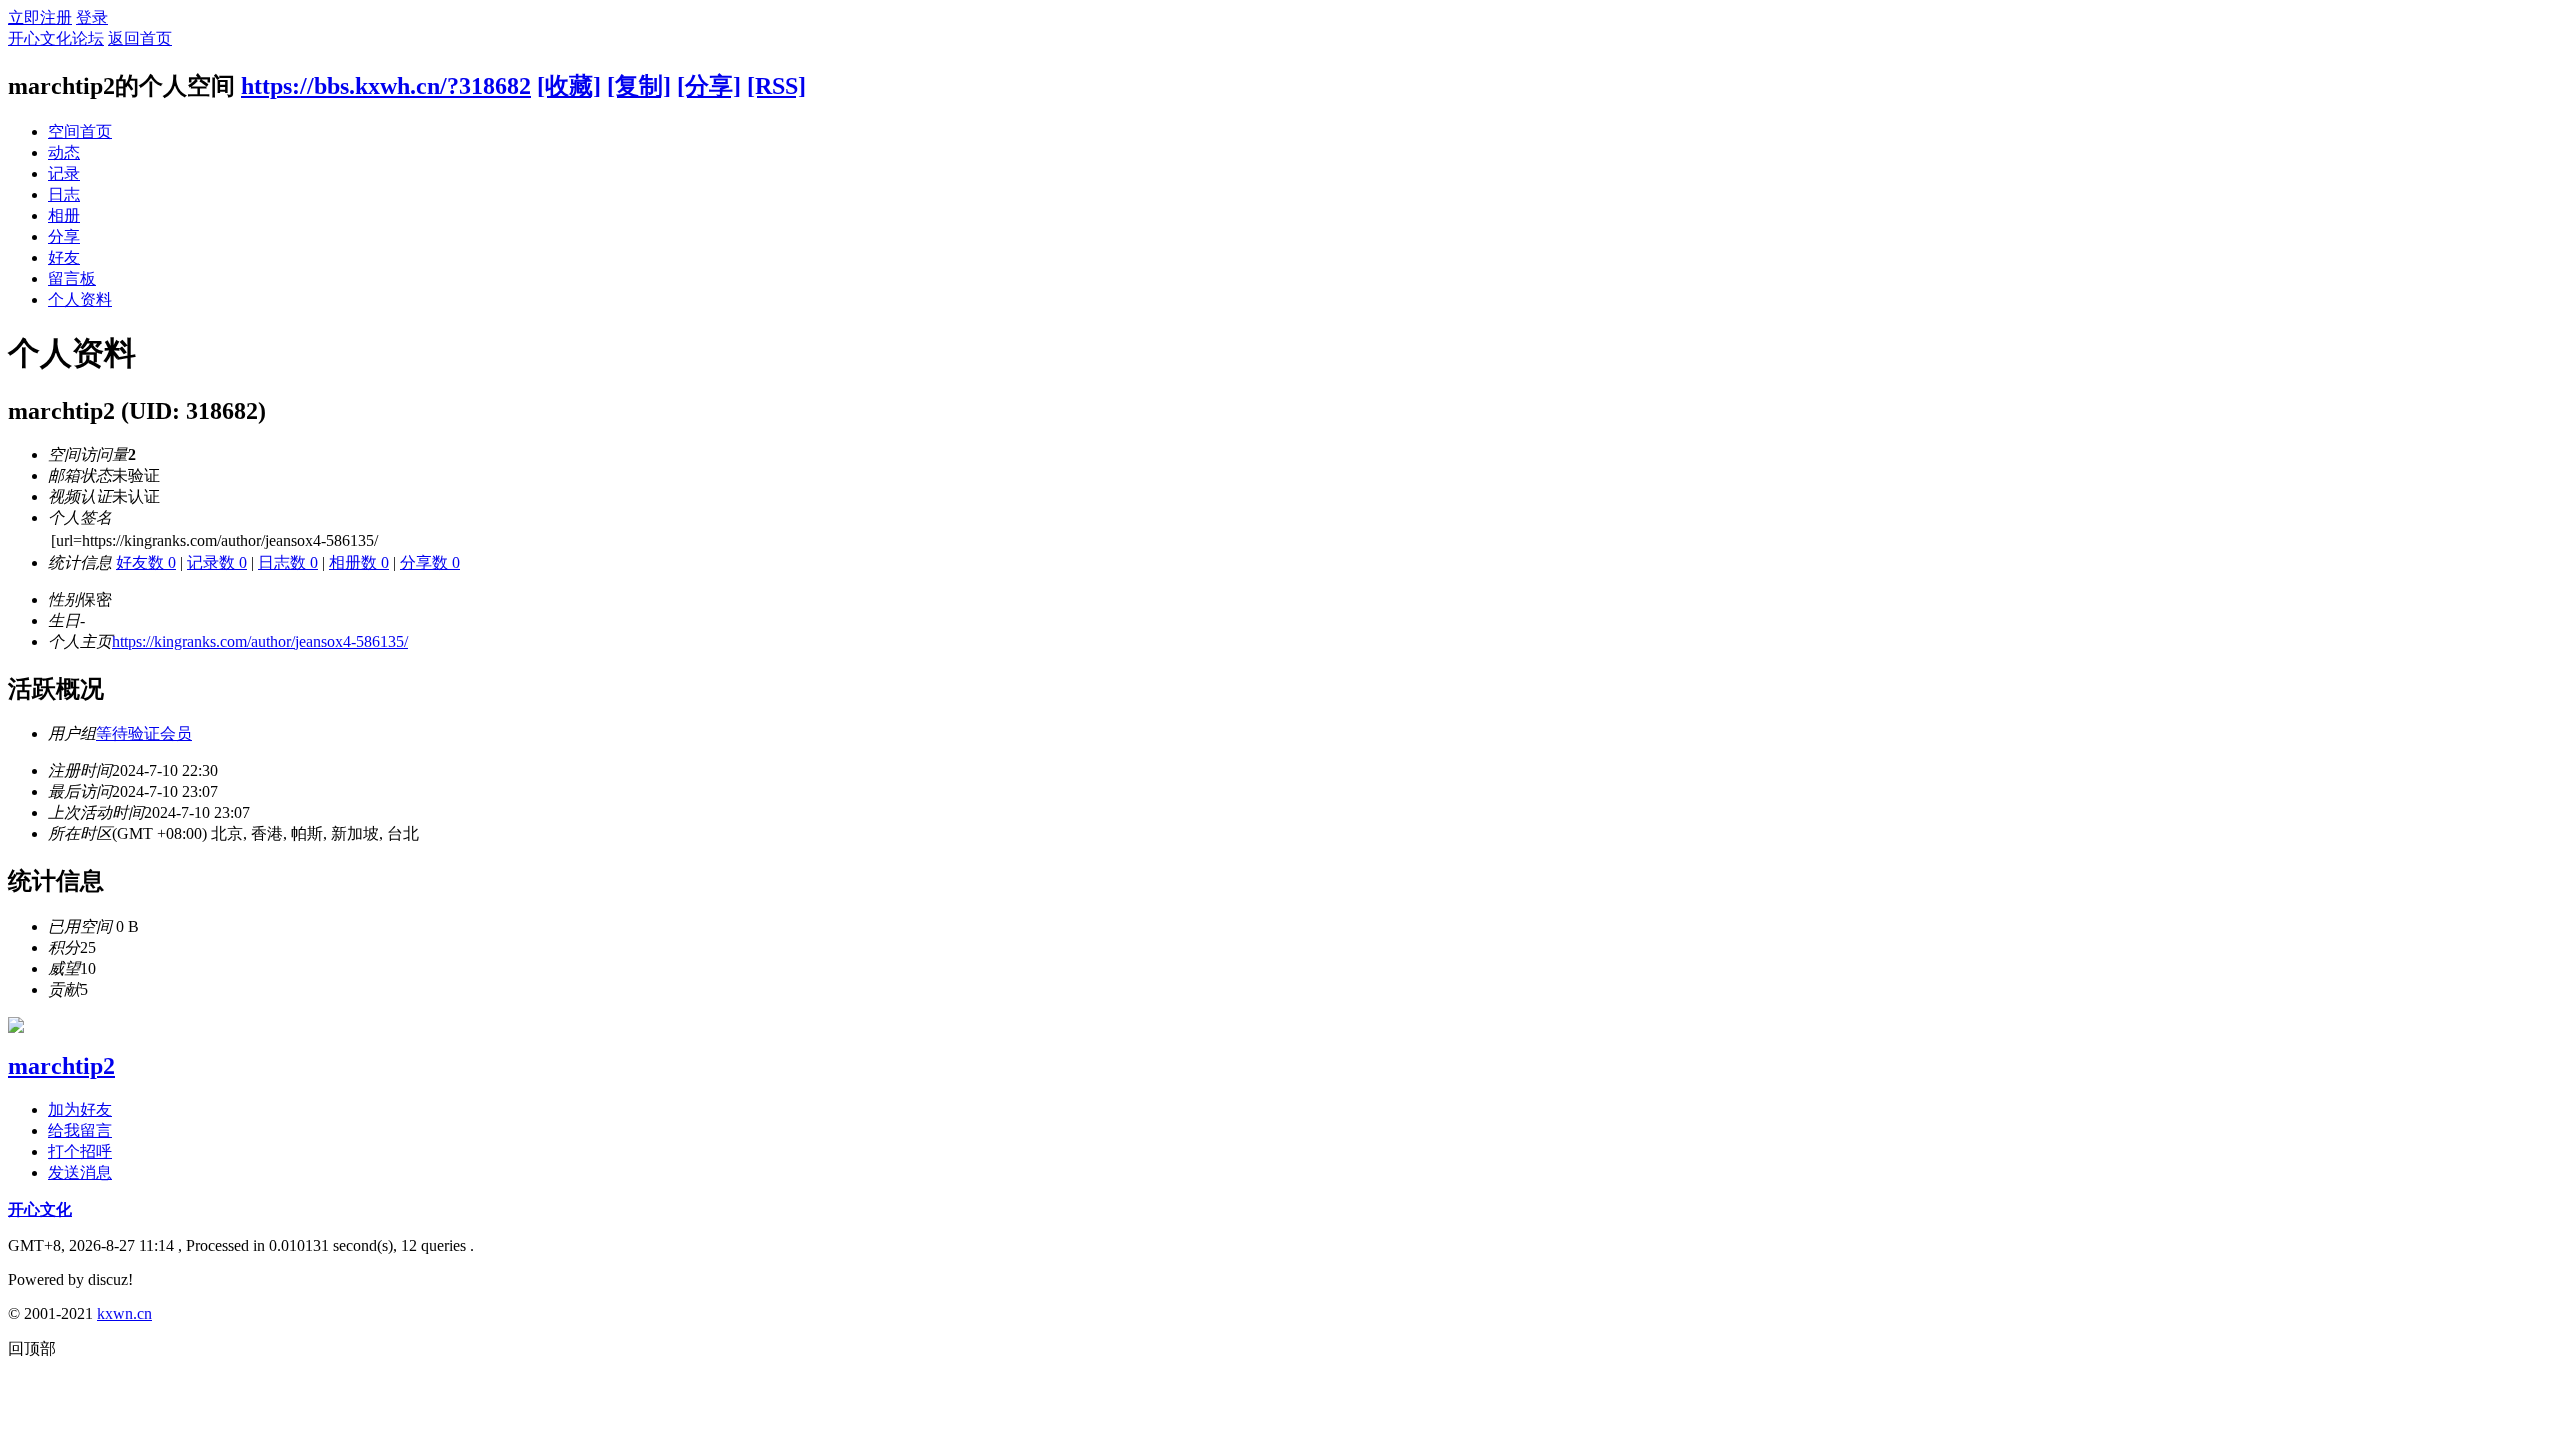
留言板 (72, 278)
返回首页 (140, 38)
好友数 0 (146, 562)
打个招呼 (80, 1151)
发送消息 (80, 1172)
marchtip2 (61, 1066)
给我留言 (80, 1130)
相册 (64, 215)
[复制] (639, 86)
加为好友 (80, 1109)
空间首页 (80, 131)
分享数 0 (430, 562)
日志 (64, 194)
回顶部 (32, 1348)
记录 (64, 173)
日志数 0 (288, 562)
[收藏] (569, 86)
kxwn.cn (124, 1313)
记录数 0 (217, 562)
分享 (64, 236)
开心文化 (40, 1209)
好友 (64, 257)
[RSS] (776, 86)
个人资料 (80, 299)
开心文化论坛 (56, 38)
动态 (64, 152)
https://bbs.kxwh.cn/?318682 (386, 86)
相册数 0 (359, 562)
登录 (92, 17)
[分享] (709, 86)
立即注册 (40, 17)
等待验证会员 (144, 733)
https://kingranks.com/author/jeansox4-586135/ (260, 641)
